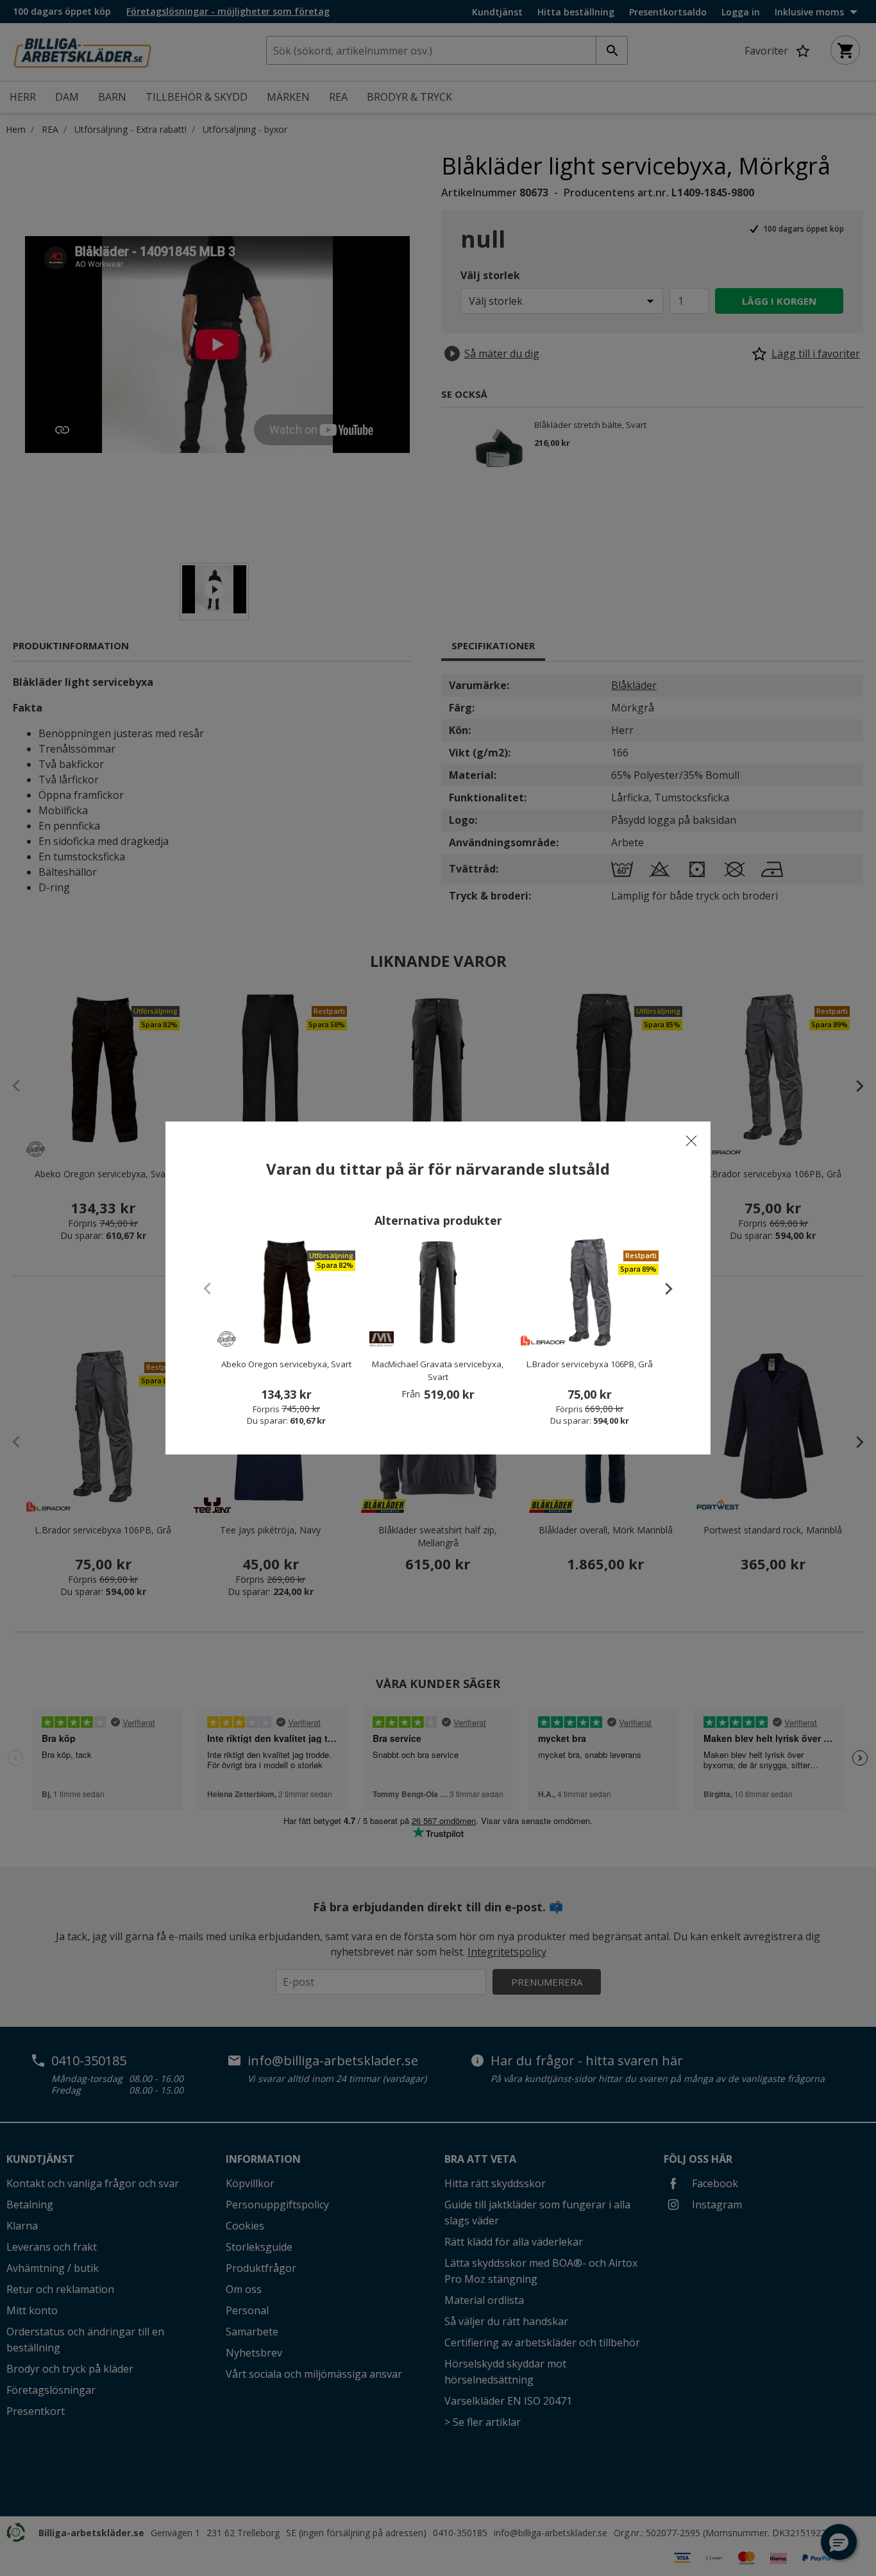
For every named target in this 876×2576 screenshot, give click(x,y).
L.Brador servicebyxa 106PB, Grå (590, 1364)
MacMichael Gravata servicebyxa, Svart (438, 1370)
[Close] (691, 1141)
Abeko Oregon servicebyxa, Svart (286, 1364)
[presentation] (662, 1288)
